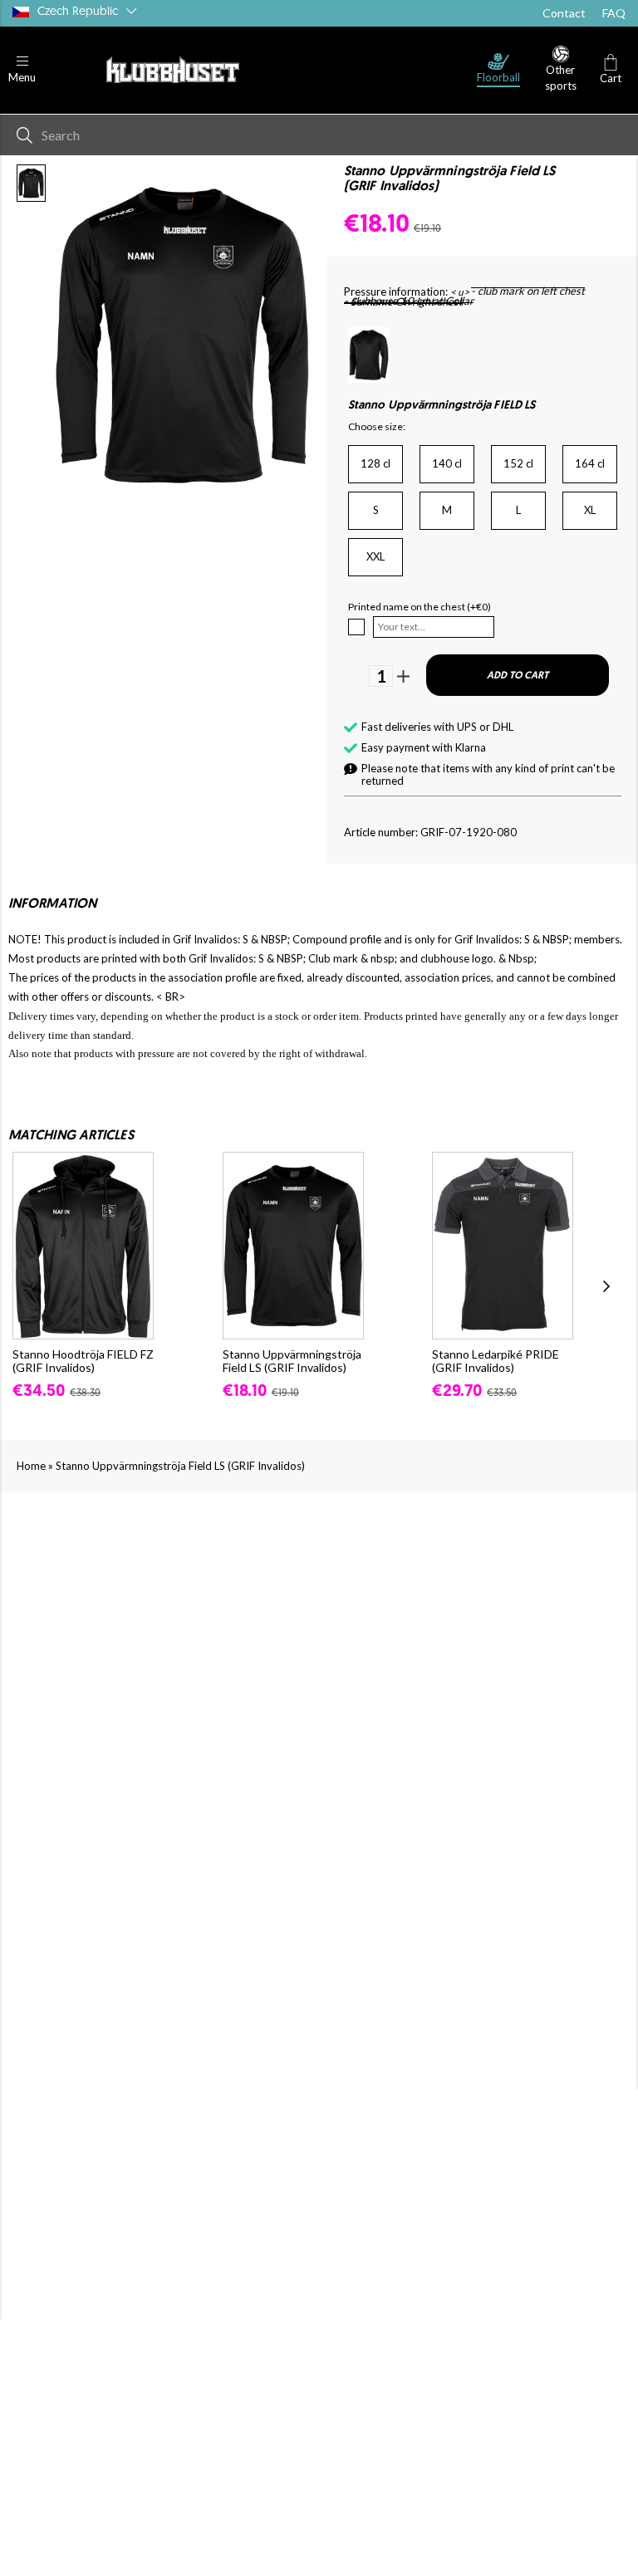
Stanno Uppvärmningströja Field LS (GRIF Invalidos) (180, 1466)
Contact (564, 13)
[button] (22, 70)
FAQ (614, 13)
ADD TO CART (518, 676)
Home (31, 1466)
